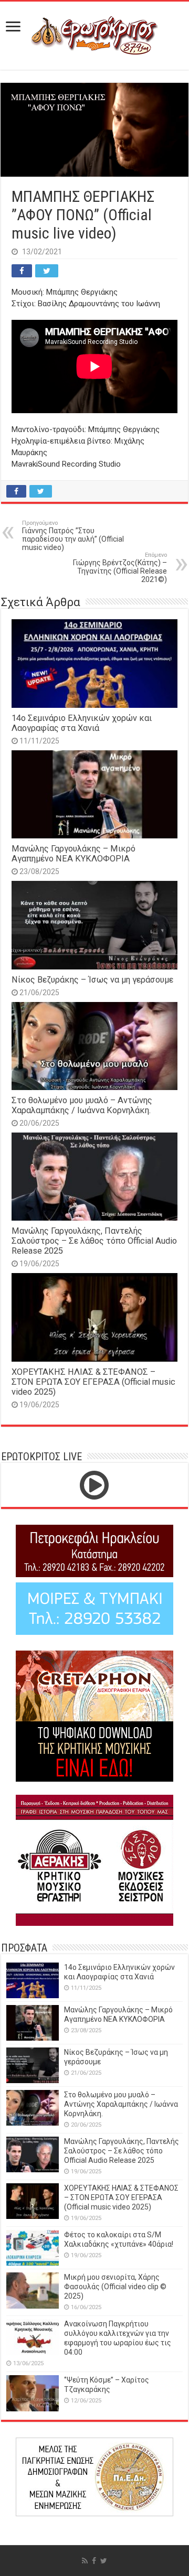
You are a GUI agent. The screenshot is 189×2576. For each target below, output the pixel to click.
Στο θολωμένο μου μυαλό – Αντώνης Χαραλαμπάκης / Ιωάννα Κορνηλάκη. (82, 1105)
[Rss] (85, 2561)
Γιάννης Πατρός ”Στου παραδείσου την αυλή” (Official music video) (73, 536)
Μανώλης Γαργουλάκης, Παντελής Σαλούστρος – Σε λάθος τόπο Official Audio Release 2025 (94, 1241)
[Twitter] (104, 2561)
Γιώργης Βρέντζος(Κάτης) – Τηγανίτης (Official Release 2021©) (120, 568)
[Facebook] (94, 2561)
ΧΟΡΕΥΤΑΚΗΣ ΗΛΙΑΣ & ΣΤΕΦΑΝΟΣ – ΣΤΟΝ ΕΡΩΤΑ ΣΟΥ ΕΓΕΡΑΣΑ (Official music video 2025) (93, 1382)
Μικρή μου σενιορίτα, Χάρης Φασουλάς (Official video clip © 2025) (115, 2287)
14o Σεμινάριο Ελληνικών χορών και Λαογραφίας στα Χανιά (82, 723)
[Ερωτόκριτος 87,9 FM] (94, 34)
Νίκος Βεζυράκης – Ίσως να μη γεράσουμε (92, 980)
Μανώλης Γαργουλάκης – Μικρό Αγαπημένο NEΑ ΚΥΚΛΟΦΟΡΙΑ (73, 854)
